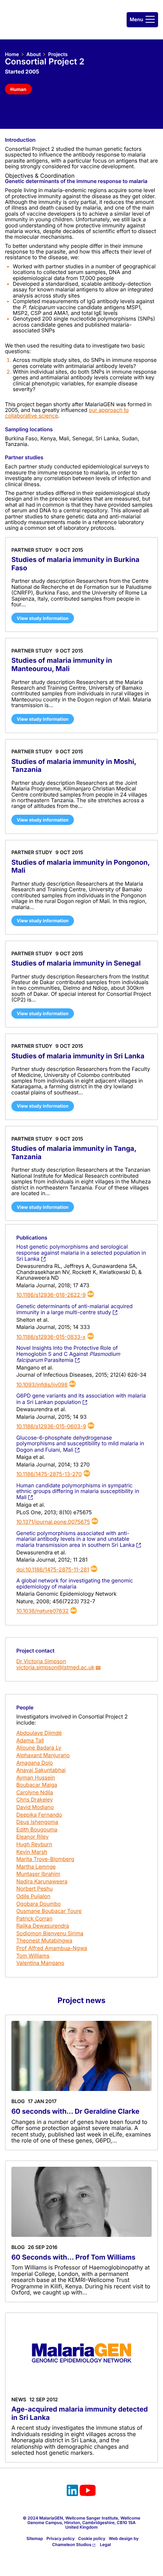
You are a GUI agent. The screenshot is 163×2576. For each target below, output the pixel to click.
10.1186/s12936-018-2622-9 (51, 1295)
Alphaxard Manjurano (43, 1755)
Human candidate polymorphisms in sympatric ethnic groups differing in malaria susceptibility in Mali (78, 1492)
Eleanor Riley (32, 1837)
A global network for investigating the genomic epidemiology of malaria (75, 1584)
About (33, 55)
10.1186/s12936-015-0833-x (51, 1337)
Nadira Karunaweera (42, 1882)
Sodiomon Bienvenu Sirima (50, 1934)
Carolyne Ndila (35, 1793)
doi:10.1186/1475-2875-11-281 (53, 1570)
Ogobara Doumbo (38, 1904)
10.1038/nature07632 (42, 1611)
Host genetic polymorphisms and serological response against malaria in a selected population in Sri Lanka (81, 1253)
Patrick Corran (34, 1919)
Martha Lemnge (36, 1867)
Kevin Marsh (32, 1852)
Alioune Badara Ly (39, 1748)
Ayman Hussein (36, 1778)
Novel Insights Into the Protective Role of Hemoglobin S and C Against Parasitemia (68, 1354)
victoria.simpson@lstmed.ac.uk (55, 1668)
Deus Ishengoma (37, 1822)
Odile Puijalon (33, 1896)
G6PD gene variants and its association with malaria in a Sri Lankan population (81, 1399)
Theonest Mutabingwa (44, 1941)
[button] (142, 20)
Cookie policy (92, 2538)
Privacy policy (60, 2538)
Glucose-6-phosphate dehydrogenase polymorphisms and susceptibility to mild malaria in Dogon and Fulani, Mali (80, 1444)
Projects (58, 55)
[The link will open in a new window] (72, 2491)
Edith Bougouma (37, 1830)
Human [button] (18, 89)
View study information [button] (43, 618)
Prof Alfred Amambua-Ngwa (52, 1948)
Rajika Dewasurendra (43, 1926)
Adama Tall (30, 1741)
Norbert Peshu (34, 1889)
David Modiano (35, 1807)
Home (12, 55)
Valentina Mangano (40, 1963)
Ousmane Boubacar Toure (49, 1911)
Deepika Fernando (39, 1815)
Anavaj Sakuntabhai (41, 1770)
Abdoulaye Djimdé (39, 1733)
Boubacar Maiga (37, 1785)
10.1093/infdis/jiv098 (42, 1385)
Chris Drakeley (35, 1800)
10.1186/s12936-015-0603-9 (51, 1427)
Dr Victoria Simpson (41, 1661)
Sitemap (35, 2538)
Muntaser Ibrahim (38, 1874)
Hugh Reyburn (34, 1844)
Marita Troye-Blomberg (45, 1859)
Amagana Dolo (35, 1763)
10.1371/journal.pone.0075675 (53, 1522)
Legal (106, 2545)
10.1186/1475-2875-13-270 (49, 1474)
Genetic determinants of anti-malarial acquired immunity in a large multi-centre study (74, 1309)
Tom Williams (33, 1956)
